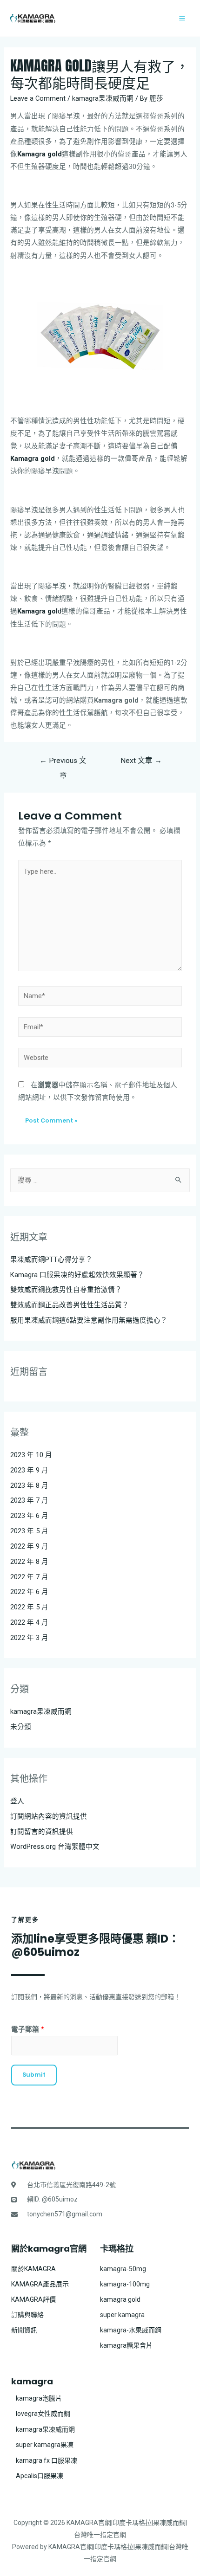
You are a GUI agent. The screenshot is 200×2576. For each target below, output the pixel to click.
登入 (17, 1801)
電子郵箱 (28, 2029)
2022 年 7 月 (29, 1577)
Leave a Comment (38, 98)
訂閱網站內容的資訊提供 (49, 1816)
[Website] (100, 1059)
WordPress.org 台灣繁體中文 (55, 1846)
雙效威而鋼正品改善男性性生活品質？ (70, 1305)
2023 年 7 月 (29, 1500)
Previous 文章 (63, 763)
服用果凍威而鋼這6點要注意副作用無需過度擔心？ (89, 1320)
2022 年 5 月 (29, 1607)
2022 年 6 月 (29, 1592)
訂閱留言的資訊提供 (42, 1832)
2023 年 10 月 (31, 1455)
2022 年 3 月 (29, 1638)
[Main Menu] (182, 18)
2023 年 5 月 (29, 1531)
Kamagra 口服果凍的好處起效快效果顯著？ (77, 1275)
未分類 (21, 1727)
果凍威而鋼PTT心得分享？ (51, 1259)
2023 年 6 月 (29, 1516)
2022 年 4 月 (29, 1622)
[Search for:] (100, 1180)
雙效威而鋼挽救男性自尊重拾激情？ (66, 1290)
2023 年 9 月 (29, 1470)
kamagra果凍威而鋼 (103, 98)
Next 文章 (141, 761)
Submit (34, 2075)
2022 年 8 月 (29, 1562)
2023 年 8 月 (29, 1485)
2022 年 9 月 (29, 1546)
